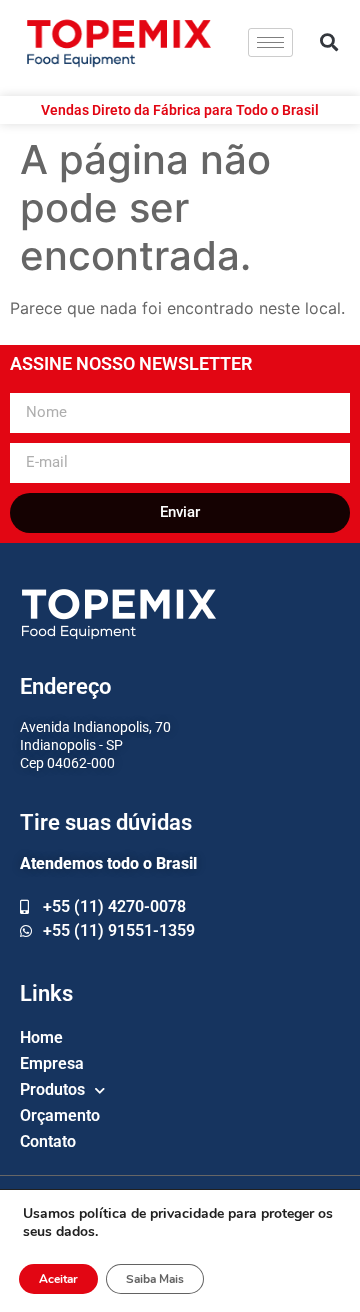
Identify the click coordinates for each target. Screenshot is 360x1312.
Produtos (52, 1089)
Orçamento (60, 1115)
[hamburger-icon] (270, 42)
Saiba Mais (155, 1279)
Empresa (52, 1063)
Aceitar (58, 1279)
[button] (329, 42)
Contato (48, 1141)
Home (41, 1037)
